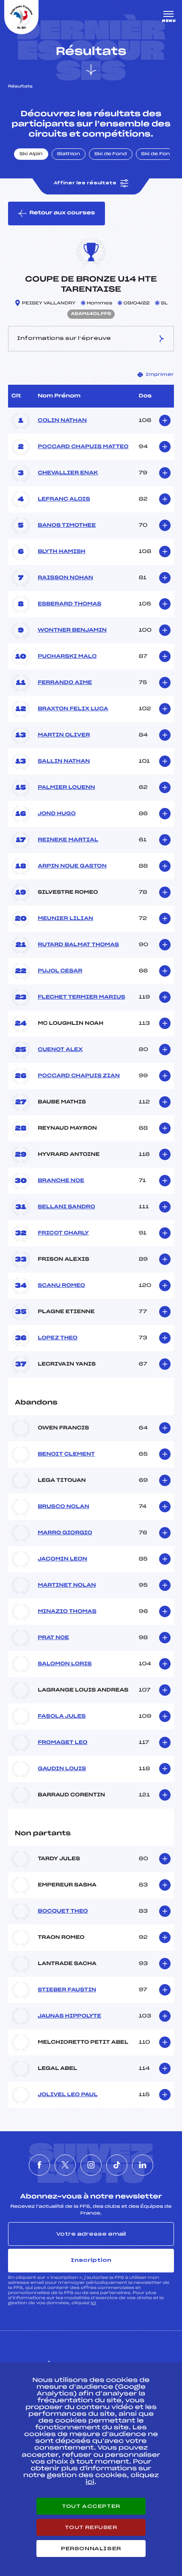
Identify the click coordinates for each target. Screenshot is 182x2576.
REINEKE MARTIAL (68, 840)
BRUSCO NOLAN (63, 1507)
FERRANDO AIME (65, 683)
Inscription (91, 2260)
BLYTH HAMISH (62, 552)
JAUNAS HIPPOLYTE (69, 2016)
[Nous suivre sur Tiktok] (117, 2165)
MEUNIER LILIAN (65, 919)
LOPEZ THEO (58, 1338)
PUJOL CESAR (60, 971)
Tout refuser (91, 2527)
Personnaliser (91, 2549)
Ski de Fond (111, 154)
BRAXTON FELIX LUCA (73, 709)
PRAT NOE (53, 1638)
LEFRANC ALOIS (64, 499)
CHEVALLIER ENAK (68, 473)
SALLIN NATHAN (64, 761)
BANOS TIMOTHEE (67, 526)
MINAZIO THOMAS (67, 1612)
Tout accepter (91, 2506)
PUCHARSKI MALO (67, 657)
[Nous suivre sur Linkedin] (143, 2165)
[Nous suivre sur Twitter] (65, 2165)
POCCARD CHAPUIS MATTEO (83, 447)
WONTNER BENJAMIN (72, 630)
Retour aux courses (62, 213)
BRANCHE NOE (61, 1181)
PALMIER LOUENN (66, 788)
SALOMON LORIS (65, 1664)
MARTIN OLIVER (64, 735)
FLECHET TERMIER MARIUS (81, 997)
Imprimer (160, 375)
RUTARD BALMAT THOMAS (78, 945)
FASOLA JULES (62, 1716)
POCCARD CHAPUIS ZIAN (79, 1076)
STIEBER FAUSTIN (67, 1990)
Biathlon (69, 154)
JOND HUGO (57, 814)
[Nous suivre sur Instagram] (91, 2165)
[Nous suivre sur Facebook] (39, 2165)
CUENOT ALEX (60, 1050)
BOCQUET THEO (63, 1911)
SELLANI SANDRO (66, 1207)
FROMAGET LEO (62, 1743)
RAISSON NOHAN (65, 578)
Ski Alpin (31, 154)
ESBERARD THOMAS (69, 604)
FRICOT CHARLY (63, 1233)
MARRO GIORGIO (65, 1533)
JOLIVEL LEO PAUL (68, 2095)
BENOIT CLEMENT (66, 1454)
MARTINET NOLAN (67, 1585)
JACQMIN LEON (62, 1559)
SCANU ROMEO (61, 1286)
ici (93, 2303)
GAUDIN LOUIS (62, 1769)
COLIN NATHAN (62, 421)
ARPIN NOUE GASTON (72, 866)
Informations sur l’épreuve (64, 338)
